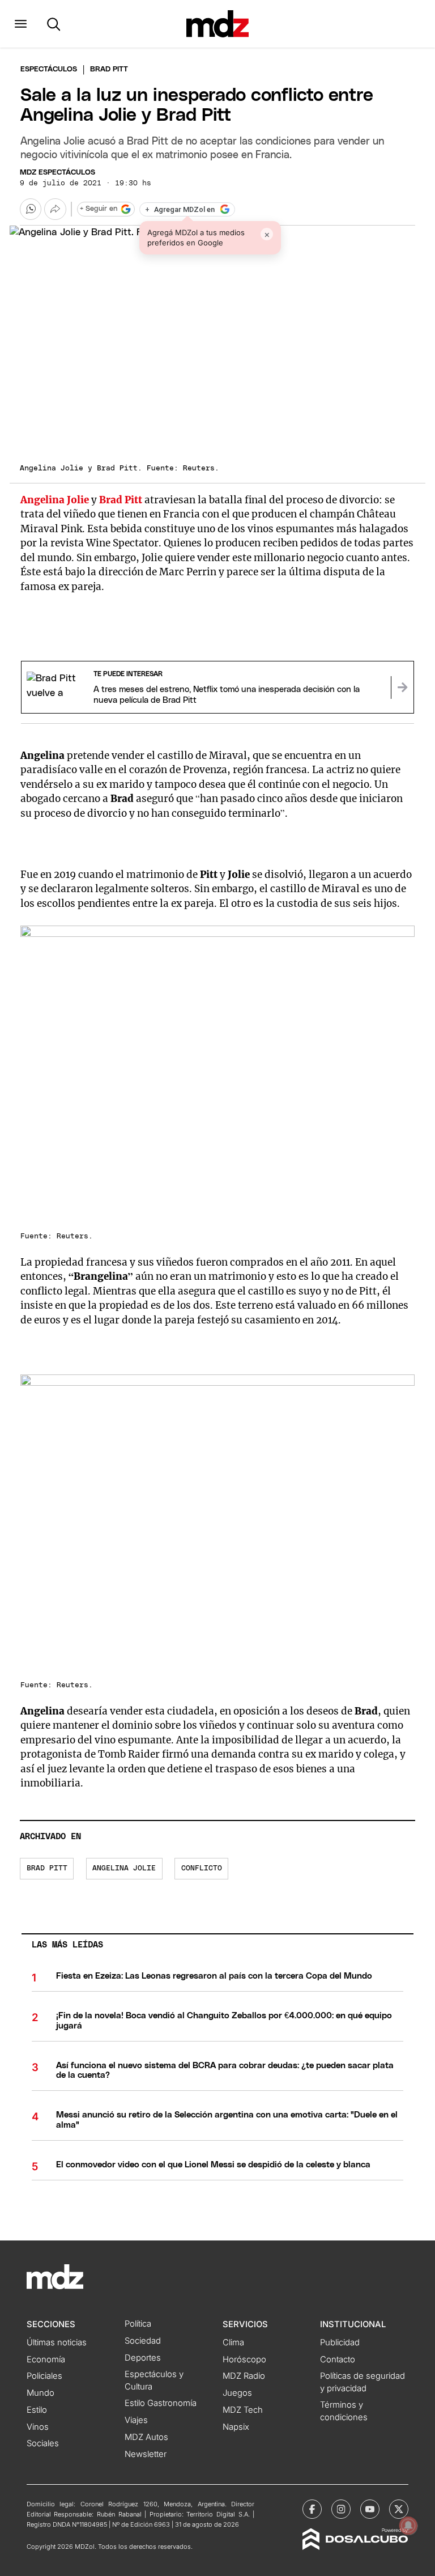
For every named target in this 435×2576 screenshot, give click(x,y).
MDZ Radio (244, 2376)
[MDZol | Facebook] (312, 2509)
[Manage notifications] (408, 2526)
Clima (233, 2342)
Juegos (237, 2393)
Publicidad (340, 2342)
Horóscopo (244, 2359)
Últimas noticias (57, 2342)
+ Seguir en (99, 209)
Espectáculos (49, 69)
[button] (21, 24)
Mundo (40, 2393)
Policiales (44, 2376)
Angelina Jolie (124, 1868)
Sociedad (143, 2341)
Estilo (37, 2410)
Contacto (338, 2359)
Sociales (43, 2443)
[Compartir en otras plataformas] (55, 209)
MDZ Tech (243, 2410)
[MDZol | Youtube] (370, 2509)
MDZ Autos (146, 2437)
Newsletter (146, 2454)
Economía (46, 2359)
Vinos (38, 2427)
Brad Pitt (47, 1868)
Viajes (136, 2420)
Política (138, 2324)
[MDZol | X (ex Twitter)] (399, 2509)
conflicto (202, 1868)
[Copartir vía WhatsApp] (31, 209)
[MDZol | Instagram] (341, 2509)
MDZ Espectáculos (57, 173)
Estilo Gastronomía (161, 2403)
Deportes (143, 2358)
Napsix (236, 2427)
